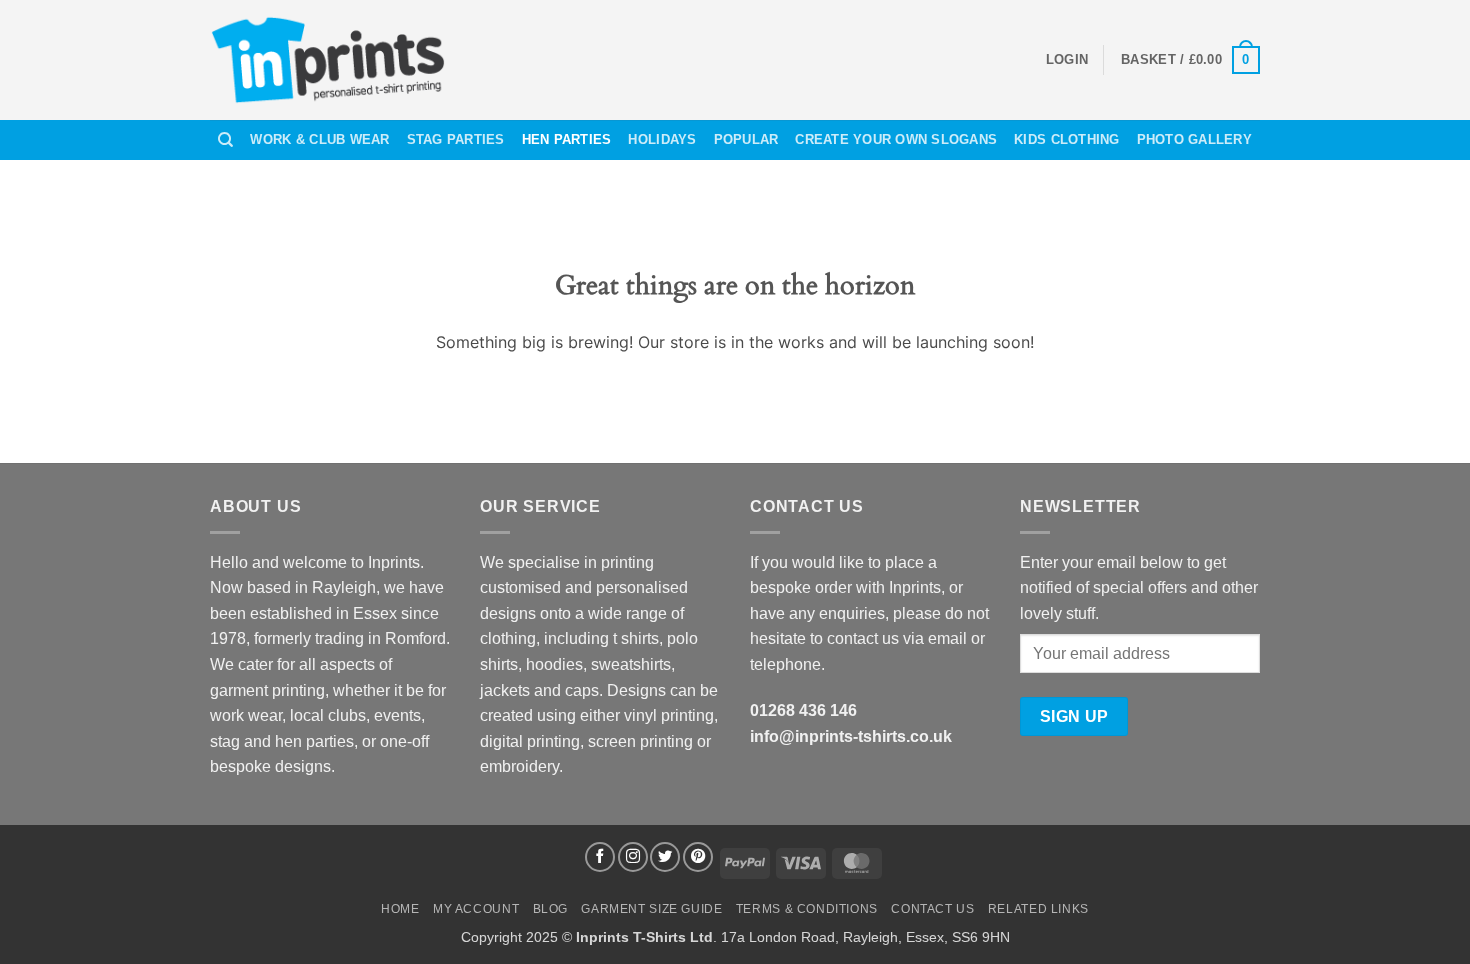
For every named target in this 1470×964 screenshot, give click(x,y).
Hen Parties (567, 139)
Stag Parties (456, 139)
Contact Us (932, 909)
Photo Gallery (1194, 139)
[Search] (225, 140)
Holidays (662, 139)
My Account (476, 909)
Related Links (1038, 909)
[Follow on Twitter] (665, 857)
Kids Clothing (1066, 139)
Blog (550, 909)
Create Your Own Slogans (896, 139)
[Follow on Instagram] (633, 857)
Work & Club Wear (319, 139)
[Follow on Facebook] (600, 857)
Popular (746, 139)
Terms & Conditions (807, 909)
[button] (1067, 60)
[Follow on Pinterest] (698, 857)
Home (400, 909)
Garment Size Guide (651, 909)
